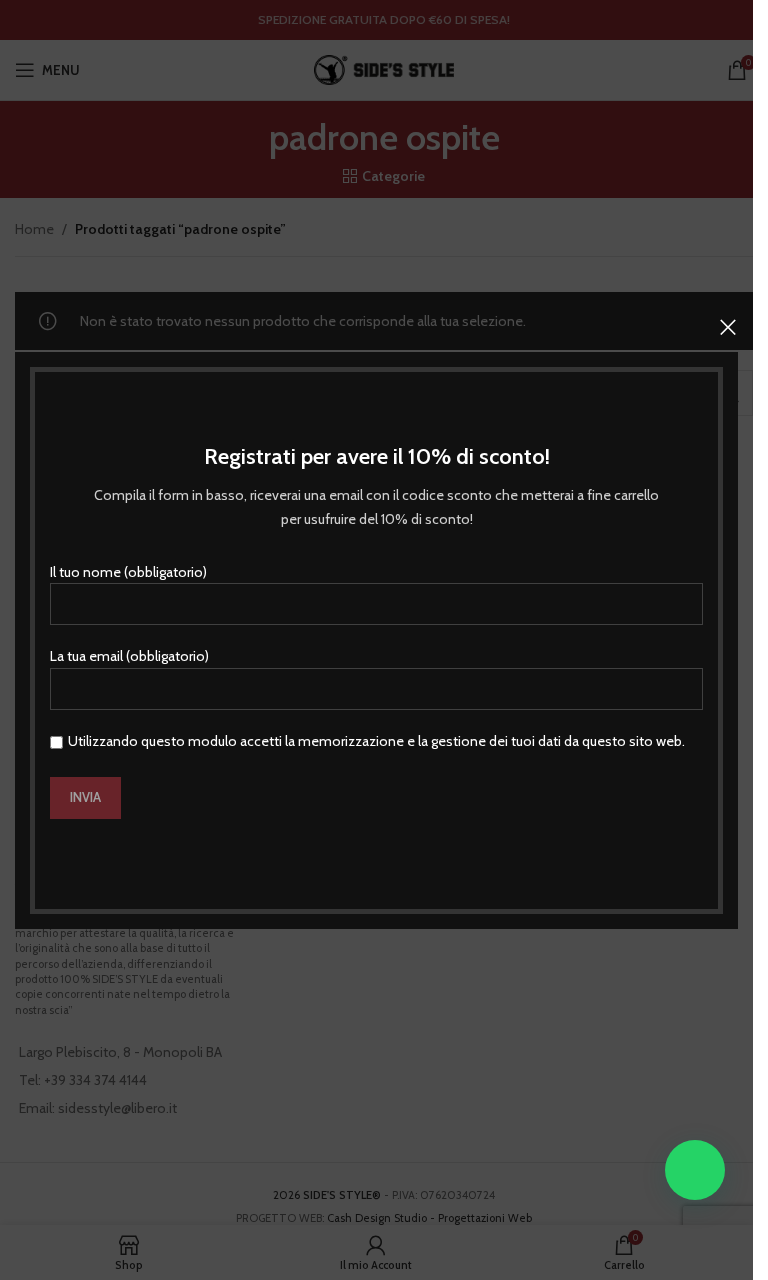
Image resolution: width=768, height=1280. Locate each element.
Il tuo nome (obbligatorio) (128, 571)
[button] (695, 1170)
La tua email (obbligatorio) (129, 656)
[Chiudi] (728, 327)
